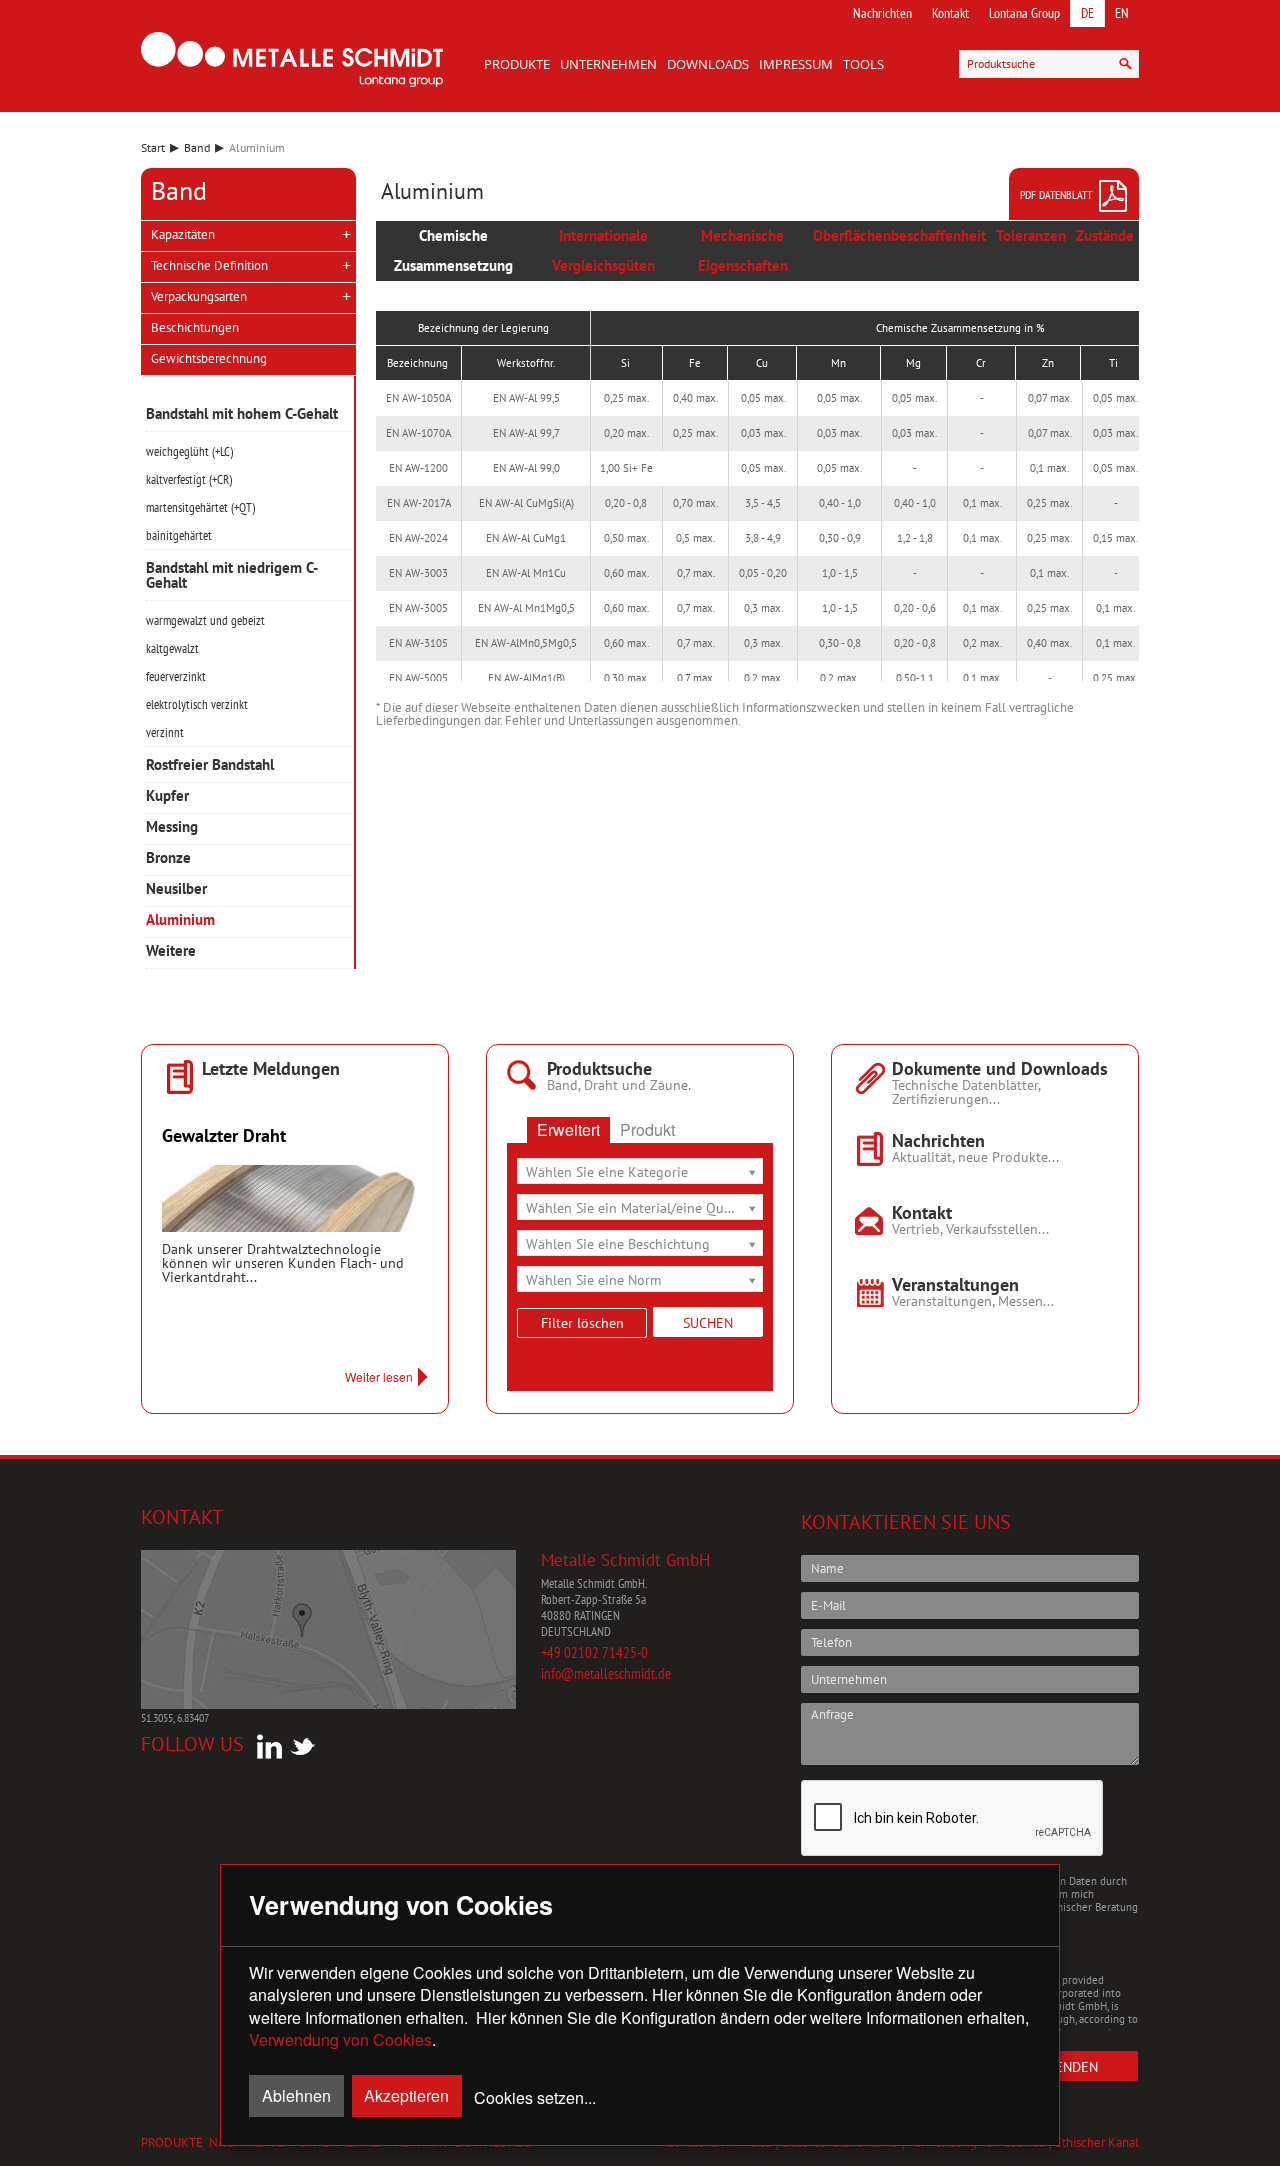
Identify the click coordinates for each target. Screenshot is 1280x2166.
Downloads (708, 64)
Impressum (796, 64)
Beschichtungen (195, 327)
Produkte (517, 64)
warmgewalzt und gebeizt (205, 620)
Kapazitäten (183, 234)
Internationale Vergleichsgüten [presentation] (603, 250)
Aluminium (180, 920)
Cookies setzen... (535, 2097)
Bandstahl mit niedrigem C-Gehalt (232, 576)
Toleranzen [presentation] (1031, 235)
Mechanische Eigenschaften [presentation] (743, 250)
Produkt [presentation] (647, 1129)
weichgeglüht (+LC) (189, 451)
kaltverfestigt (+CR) (189, 479)
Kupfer (167, 796)
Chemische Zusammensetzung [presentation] (453, 250)
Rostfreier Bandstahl (210, 765)
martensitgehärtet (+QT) (200, 507)
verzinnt (165, 732)
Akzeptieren (406, 2095)
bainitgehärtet (179, 535)
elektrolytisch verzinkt (197, 704)
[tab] (453, 251)
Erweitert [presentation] (568, 1129)
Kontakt (950, 13)
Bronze (168, 858)
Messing (172, 827)
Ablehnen (296, 2095)
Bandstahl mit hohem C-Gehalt (242, 414)
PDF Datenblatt (1056, 194)
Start (153, 147)
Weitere (171, 951)
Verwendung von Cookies (340, 2039)
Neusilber (176, 889)
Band (197, 147)
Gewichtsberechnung (209, 358)
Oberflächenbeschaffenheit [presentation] (899, 235)
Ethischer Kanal (1097, 2142)
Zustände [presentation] (1105, 235)
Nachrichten (882, 13)
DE (1087, 13)
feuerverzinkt (176, 676)
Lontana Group (1024, 13)
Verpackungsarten (199, 296)
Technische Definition (209, 265)
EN (1122, 13)
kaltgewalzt (172, 648)
